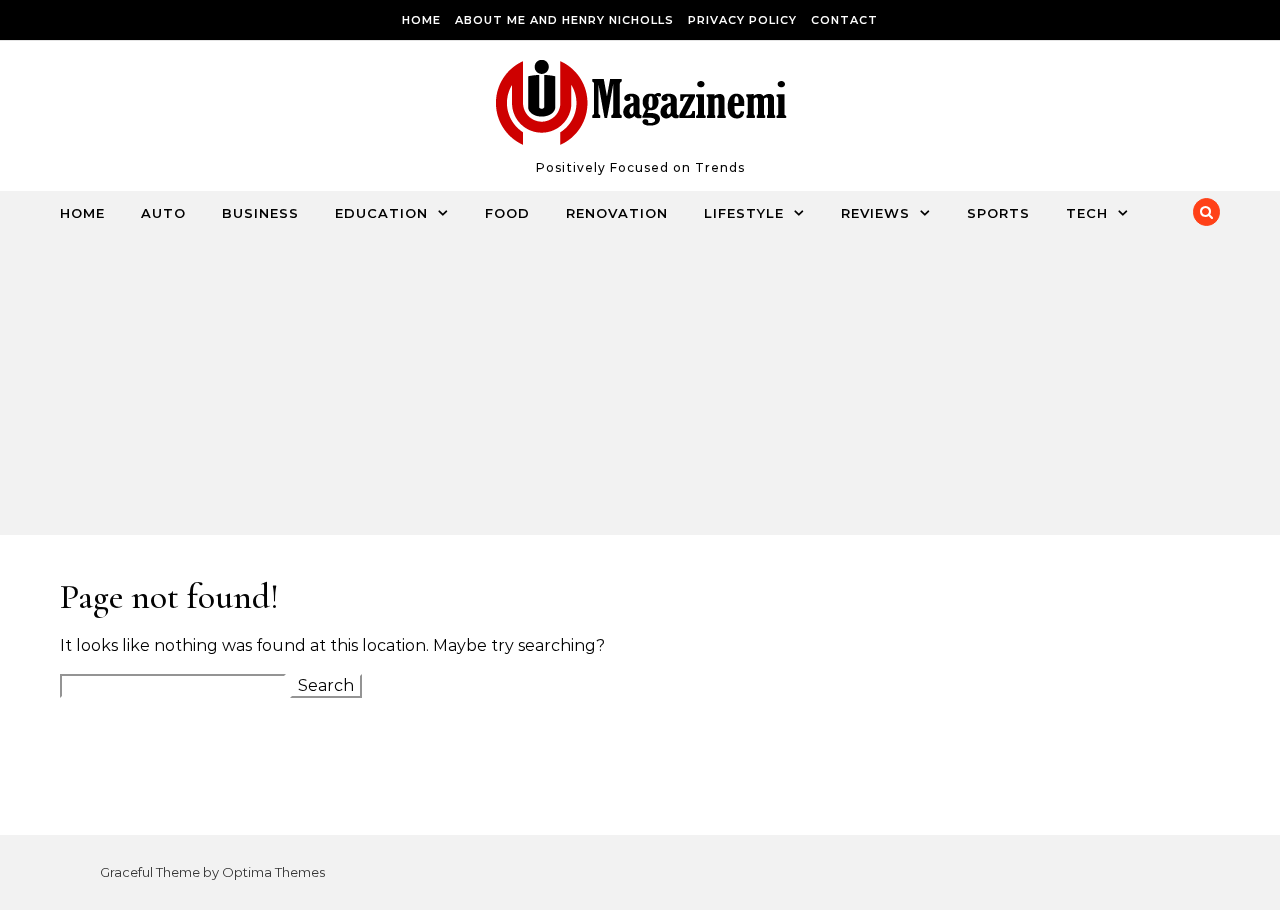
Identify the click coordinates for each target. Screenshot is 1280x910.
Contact (844, 20)
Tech (1087, 213)
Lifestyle (744, 213)
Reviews (875, 213)
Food (507, 213)
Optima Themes (273, 872)
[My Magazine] (640, 107)
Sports (998, 213)
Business (260, 213)
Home (421, 20)
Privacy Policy (742, 20)
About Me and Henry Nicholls (564, 20)
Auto (163, 213)
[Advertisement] (620, 385)
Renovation (617, 213)
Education (381, 213)
